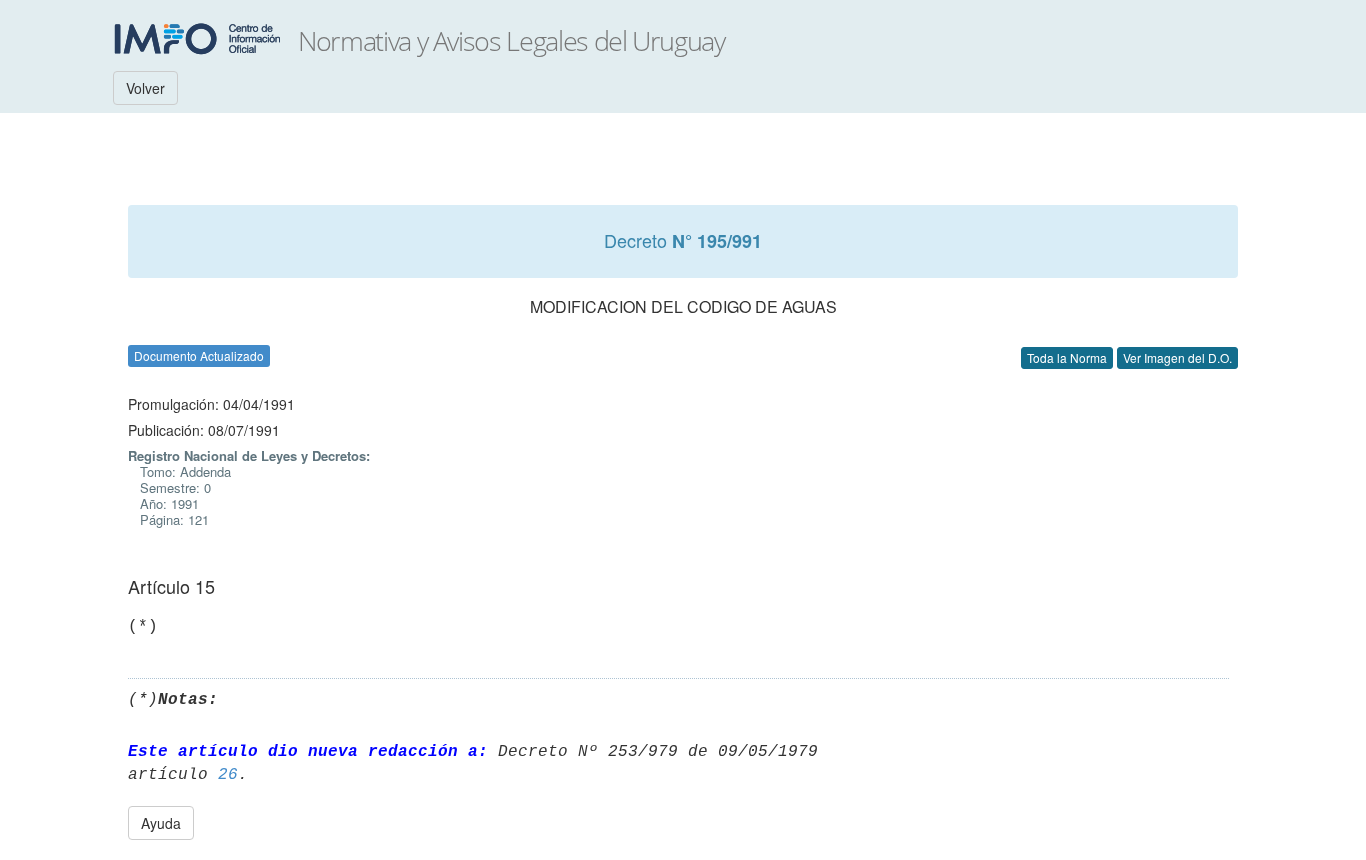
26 (228, 775)
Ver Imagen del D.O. (1177, 357)
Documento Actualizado (199, 355)
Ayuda (161, 823)
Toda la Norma (1067, 357)
